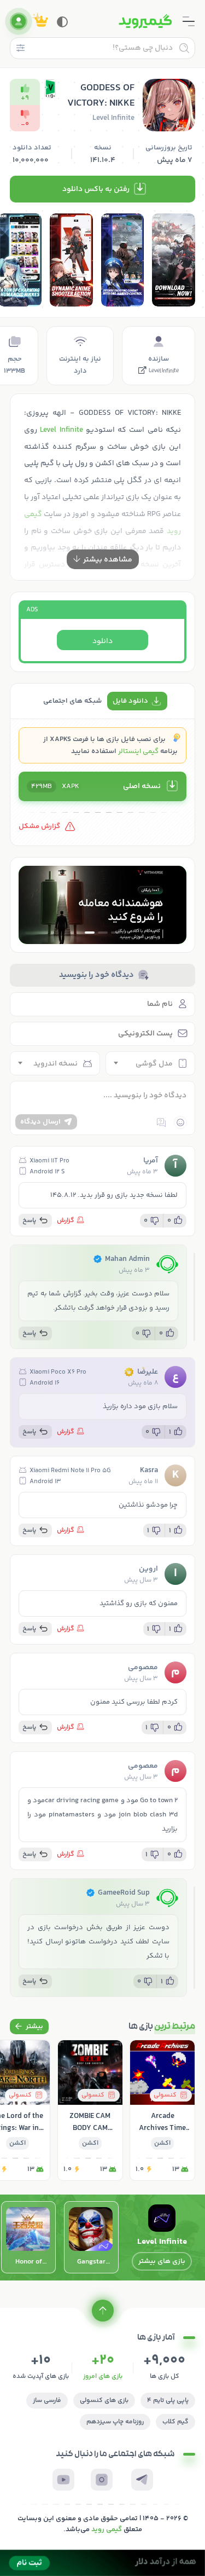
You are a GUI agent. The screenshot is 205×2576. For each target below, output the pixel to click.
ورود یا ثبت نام (19, 21)
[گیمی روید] (145, 21)
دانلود (102, 641)
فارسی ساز (47, 2401)
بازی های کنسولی (104, 2401)
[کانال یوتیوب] (63, 2480)
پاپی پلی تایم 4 (168, 2401)
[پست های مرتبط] (29, 2027)
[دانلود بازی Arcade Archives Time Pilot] (162, 2110)
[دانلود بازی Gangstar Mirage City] (91, 2237)
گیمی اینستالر (138, 751)
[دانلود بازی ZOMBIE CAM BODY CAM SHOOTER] (90, 2110)
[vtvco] (102, 2563)
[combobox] (151, 1063)
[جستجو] (184, 48)
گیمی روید (107, 2529)
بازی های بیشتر (162, 2261)
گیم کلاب (175, 2422)
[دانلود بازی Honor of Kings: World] (28, 2237)
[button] (116, 933)
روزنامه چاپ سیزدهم (115, 2422)
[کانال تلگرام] (142, 2480)
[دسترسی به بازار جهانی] (102, 905)
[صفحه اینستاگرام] (102, 2480)
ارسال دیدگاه (40, 1122)
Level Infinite (163, 372)
